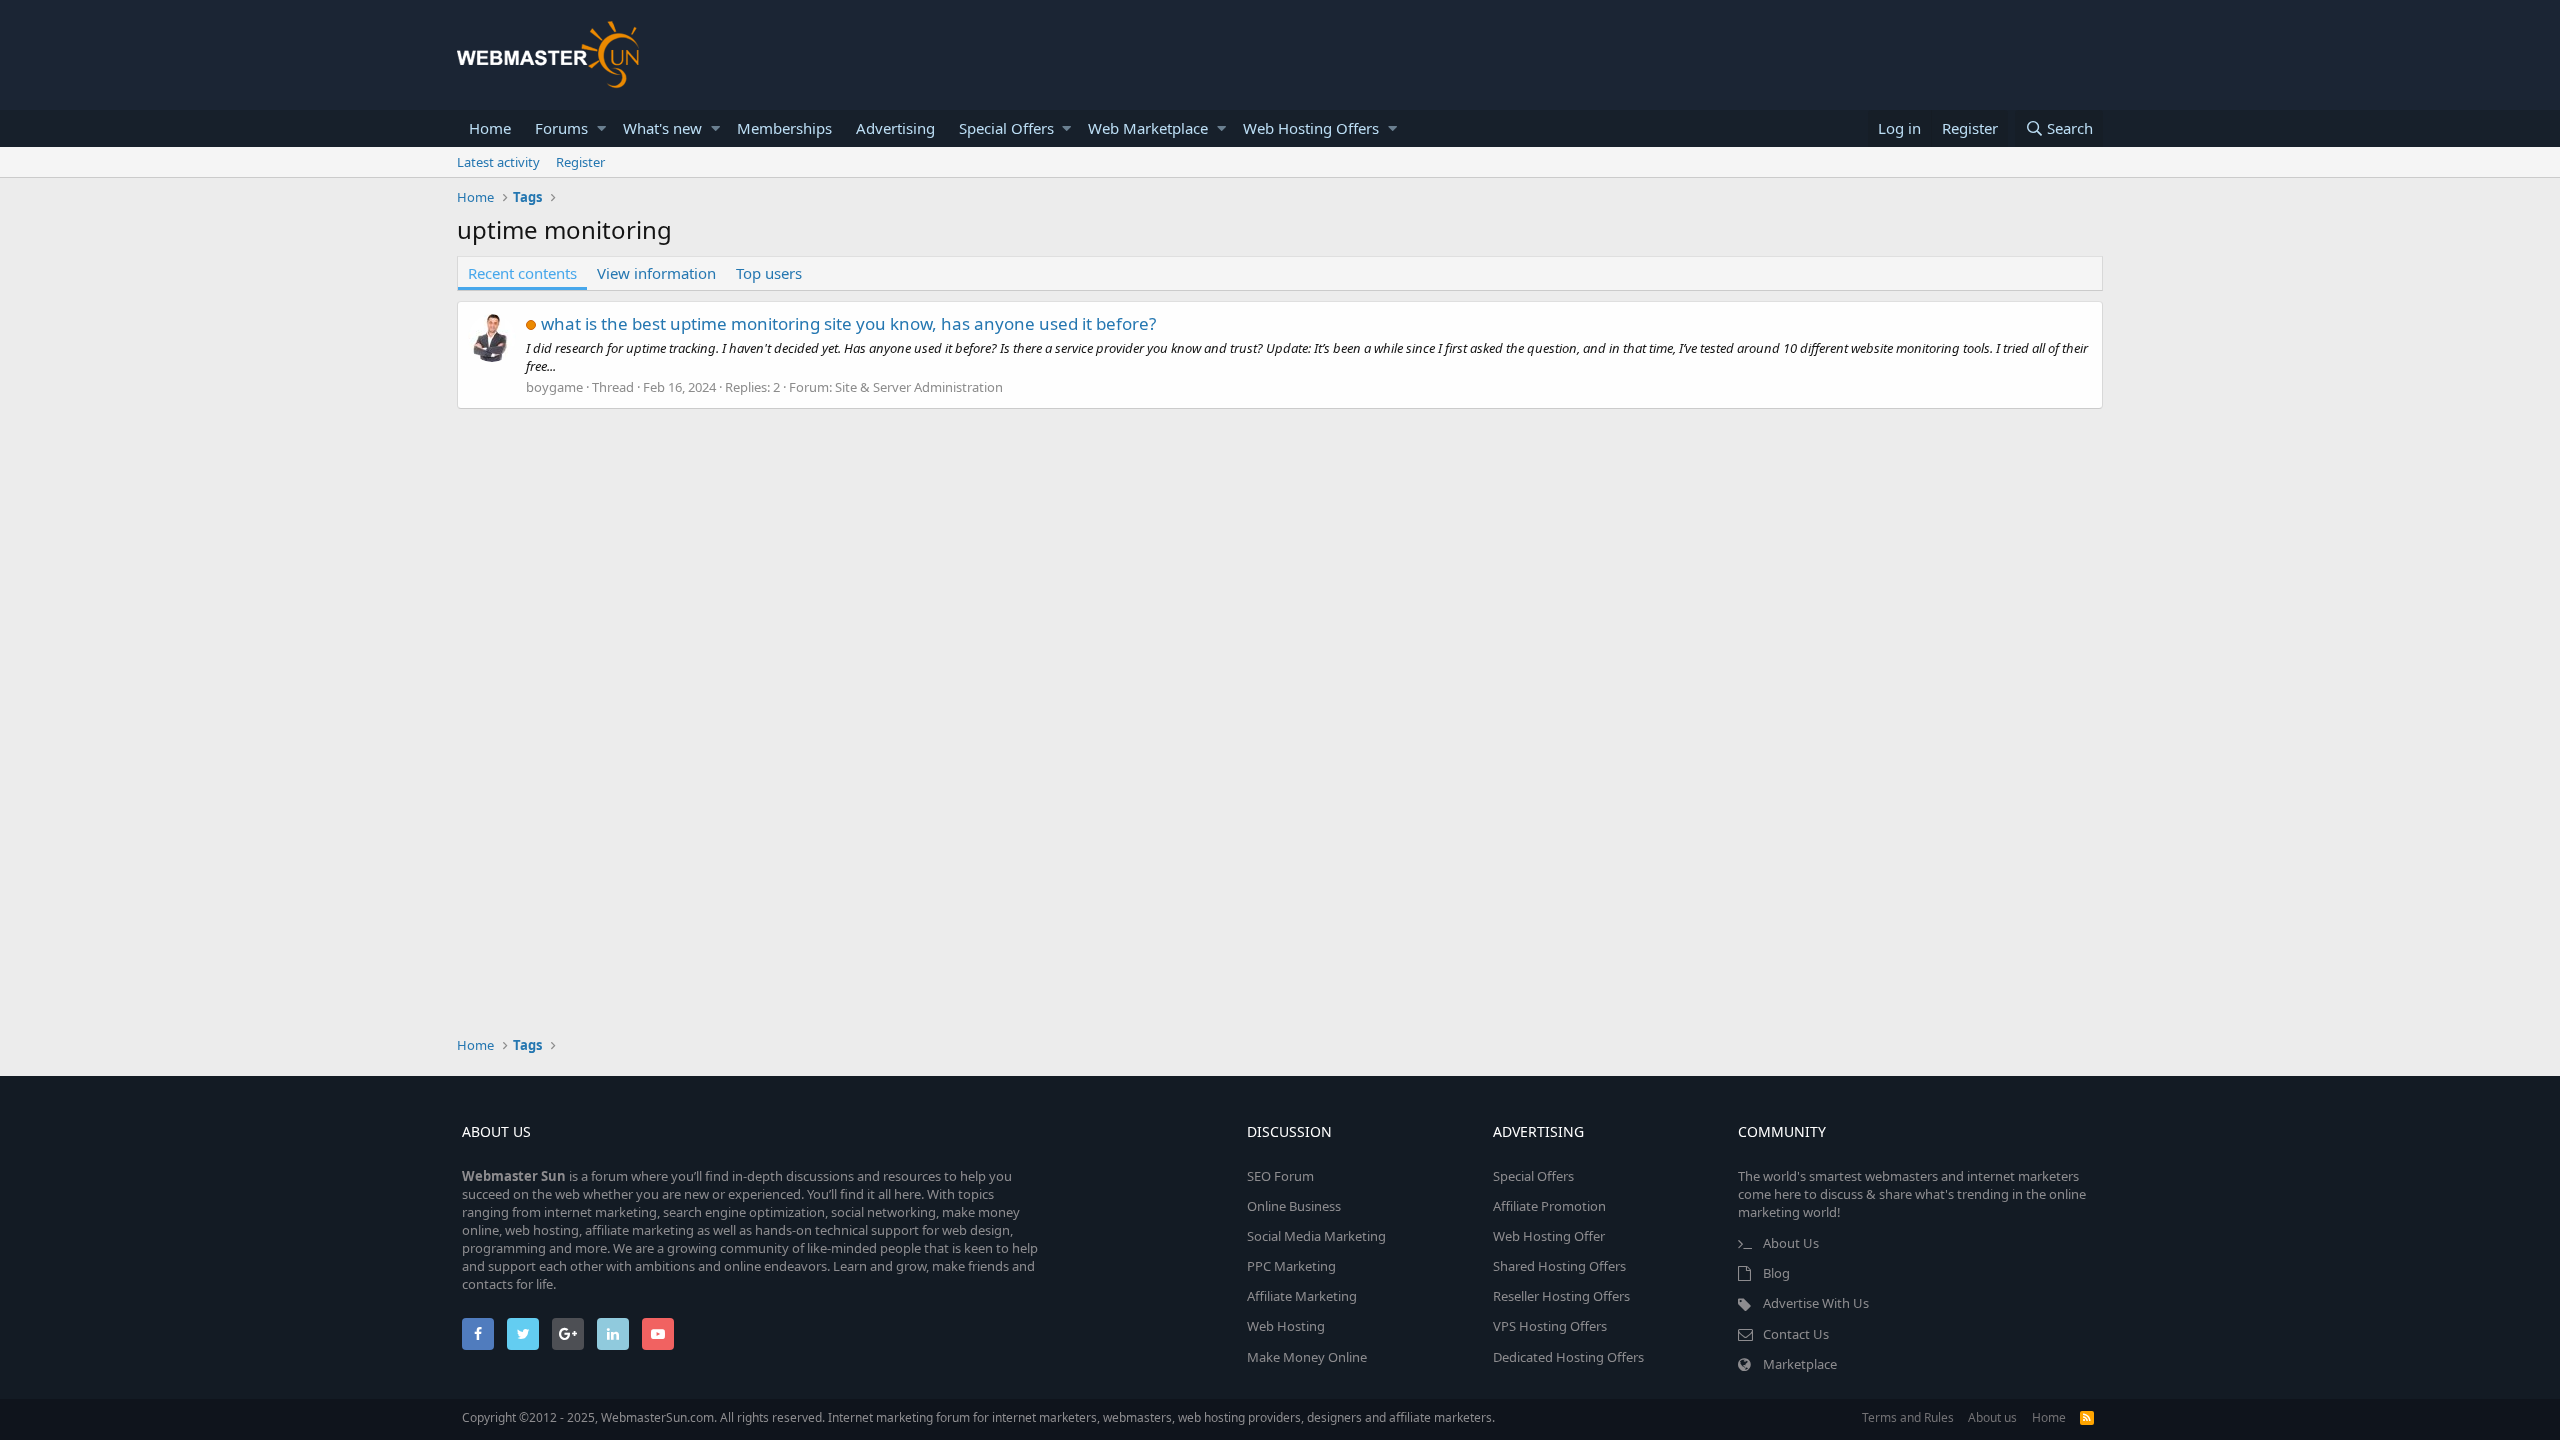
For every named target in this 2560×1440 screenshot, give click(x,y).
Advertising (895, 128)
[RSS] (2087, 1417)
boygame (554, 387)
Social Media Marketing (1316, 1236)
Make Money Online (1307, 1357)
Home (490, 128)
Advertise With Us (1816, 1303)
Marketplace (1800, 1364)
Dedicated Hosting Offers (1568, 1357)
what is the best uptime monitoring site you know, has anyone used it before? (848, 323)
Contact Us (1796, 1334)
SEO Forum (1280, 1176)
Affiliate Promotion (1549, 1206)
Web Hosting (1286, 1326)
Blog (1776, 1273)
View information (656, 273)
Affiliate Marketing (1302, 1296)
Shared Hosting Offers (1559, 1266)
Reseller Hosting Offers (1561, 1296)
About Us (1791, 1243)
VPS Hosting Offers (1550, 1326)
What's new (662, 128)
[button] (601, 128)
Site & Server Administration (919, 387)
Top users (769, 273)
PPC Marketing (1291, 1266)
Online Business (1294, 1206)
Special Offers (1006, 128)
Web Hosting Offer (1549, 1236)
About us (1992, 1417)
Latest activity (498, 162)
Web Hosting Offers (1311, 128)
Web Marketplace (1148, 128)
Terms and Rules (1908, 1417)
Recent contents (522, 273)
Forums (561, 128)
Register (580, 162)
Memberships (784, 128)
